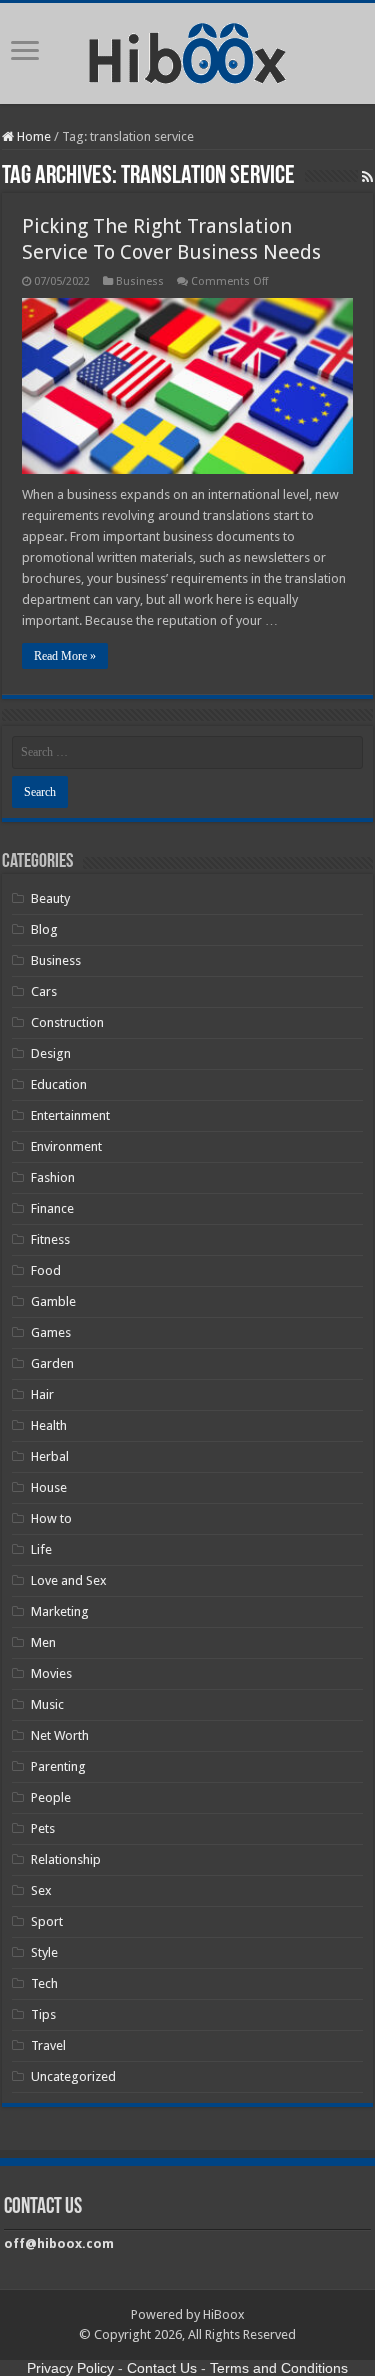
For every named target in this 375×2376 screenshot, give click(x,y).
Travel (48, 2045)
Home (32, 136)
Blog (44, 929)
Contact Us (162, 2368)
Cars (44, 991)
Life (41, 1549)
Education (59, 1084)
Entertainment (70, 1115)
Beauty (50, 898)
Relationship (66, 1859)
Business (140, 281)
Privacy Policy (70, 2368)
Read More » (65, 656)
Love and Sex (69, 1580)
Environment (66, 1146)
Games (51, 1332)
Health (49, 1425)
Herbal (50, 1456)
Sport (47, 1921)
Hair (42, 1394)
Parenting (58, 1766)
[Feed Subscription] (367, 177)
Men (43, 1642)
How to (51, 1518)
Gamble (53, 1301)
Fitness (50, 1239)
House (49, 1487)
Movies (51, 1673)
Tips (43, 2014)
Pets (43, 1828)
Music (47, 1704)
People (51, 1797)
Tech (44, 1983)
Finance (52, 1208)
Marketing (60, 1611)
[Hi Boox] (187, 50)
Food (46, 1270)
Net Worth (60, 1735)
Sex (41, 1890)
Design (51, 1053)
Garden (52, 1363)
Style (44, 1952)
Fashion (53, 1177)
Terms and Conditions (279, 2368)
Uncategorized (73, 2076)
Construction (67, 1022)
